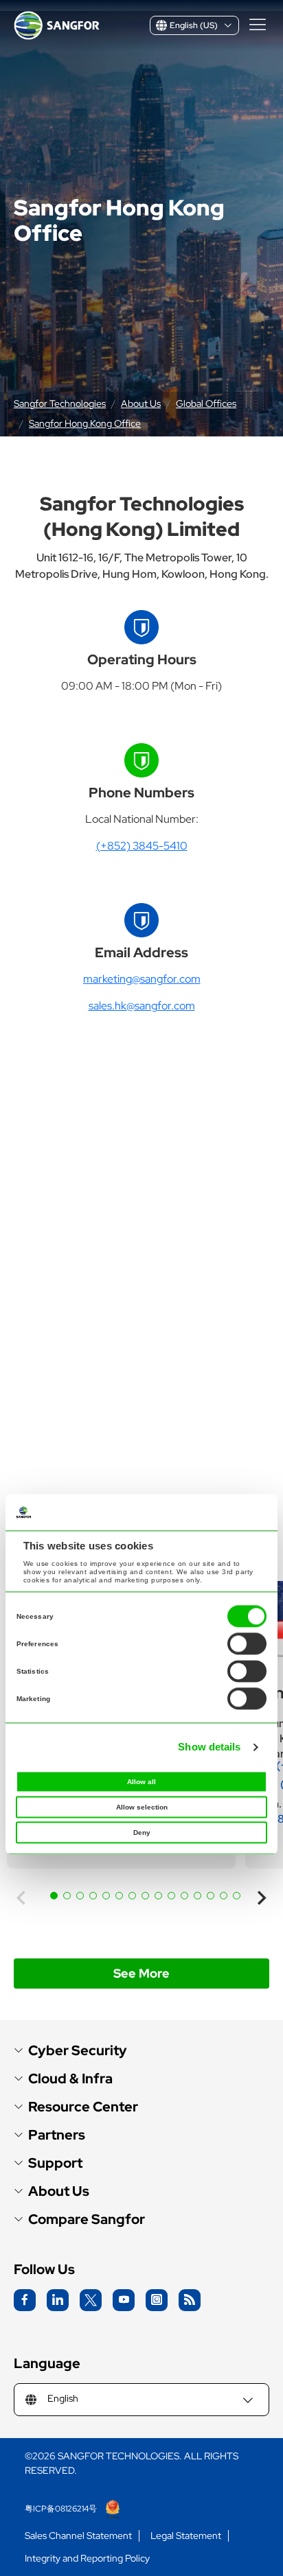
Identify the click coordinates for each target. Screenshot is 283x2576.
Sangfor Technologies (60, 403)
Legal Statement (186, 2536)
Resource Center (83, 2107)
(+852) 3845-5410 (142, 846)
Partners (57, 2135)
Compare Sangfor (87, 2220)
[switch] (247, 1644)
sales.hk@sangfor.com (142, 1006)
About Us (141, 403)
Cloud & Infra (70, 2079)
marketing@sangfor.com (142, 979)
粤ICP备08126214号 (62, 2509)
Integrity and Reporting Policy (87, 2559)
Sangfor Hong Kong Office (85, 423)
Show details (209, 1747)
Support (55, 2163)
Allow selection (142, 1808)
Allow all (141, 1782)
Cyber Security (78, 2051)
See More (141, 1973)
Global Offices (206, 403)
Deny (142, 1833)
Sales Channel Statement (78, 2536)
